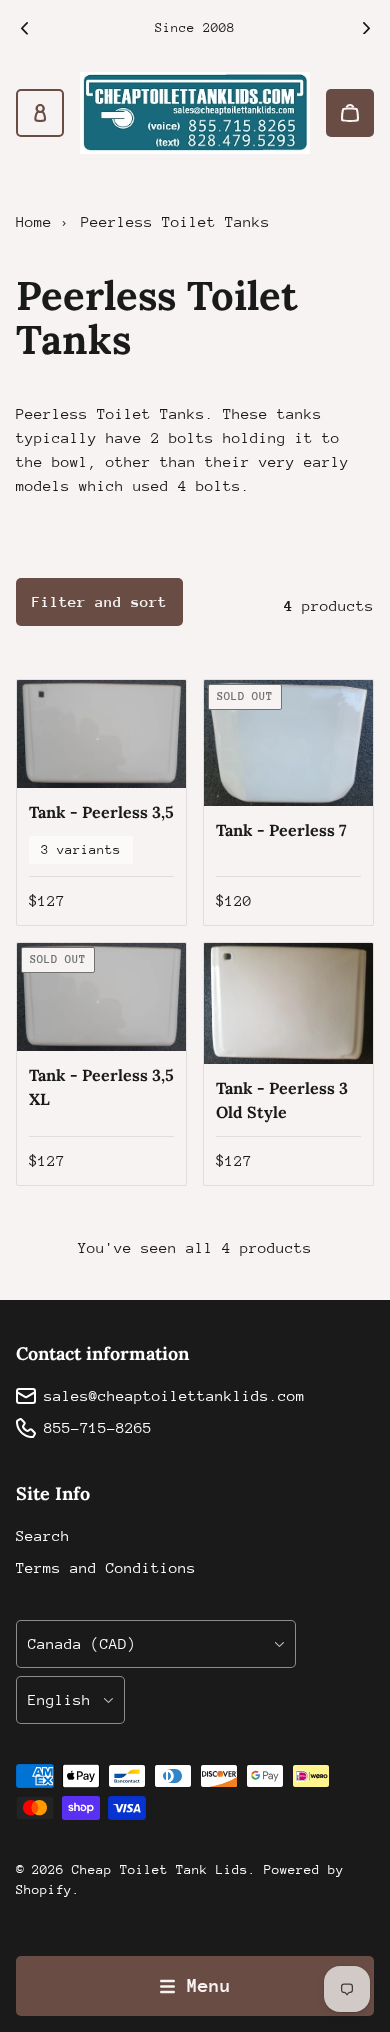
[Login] (40, 113)
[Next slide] (366, 28)
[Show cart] (350, 113)
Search (43, 1535)
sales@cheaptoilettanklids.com (174, 1395)
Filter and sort (99, 601)
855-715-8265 (98, 1427)
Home (34, 221)
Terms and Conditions (106, 1567)
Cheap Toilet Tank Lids (160, 1869)
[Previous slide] (24, 28)
